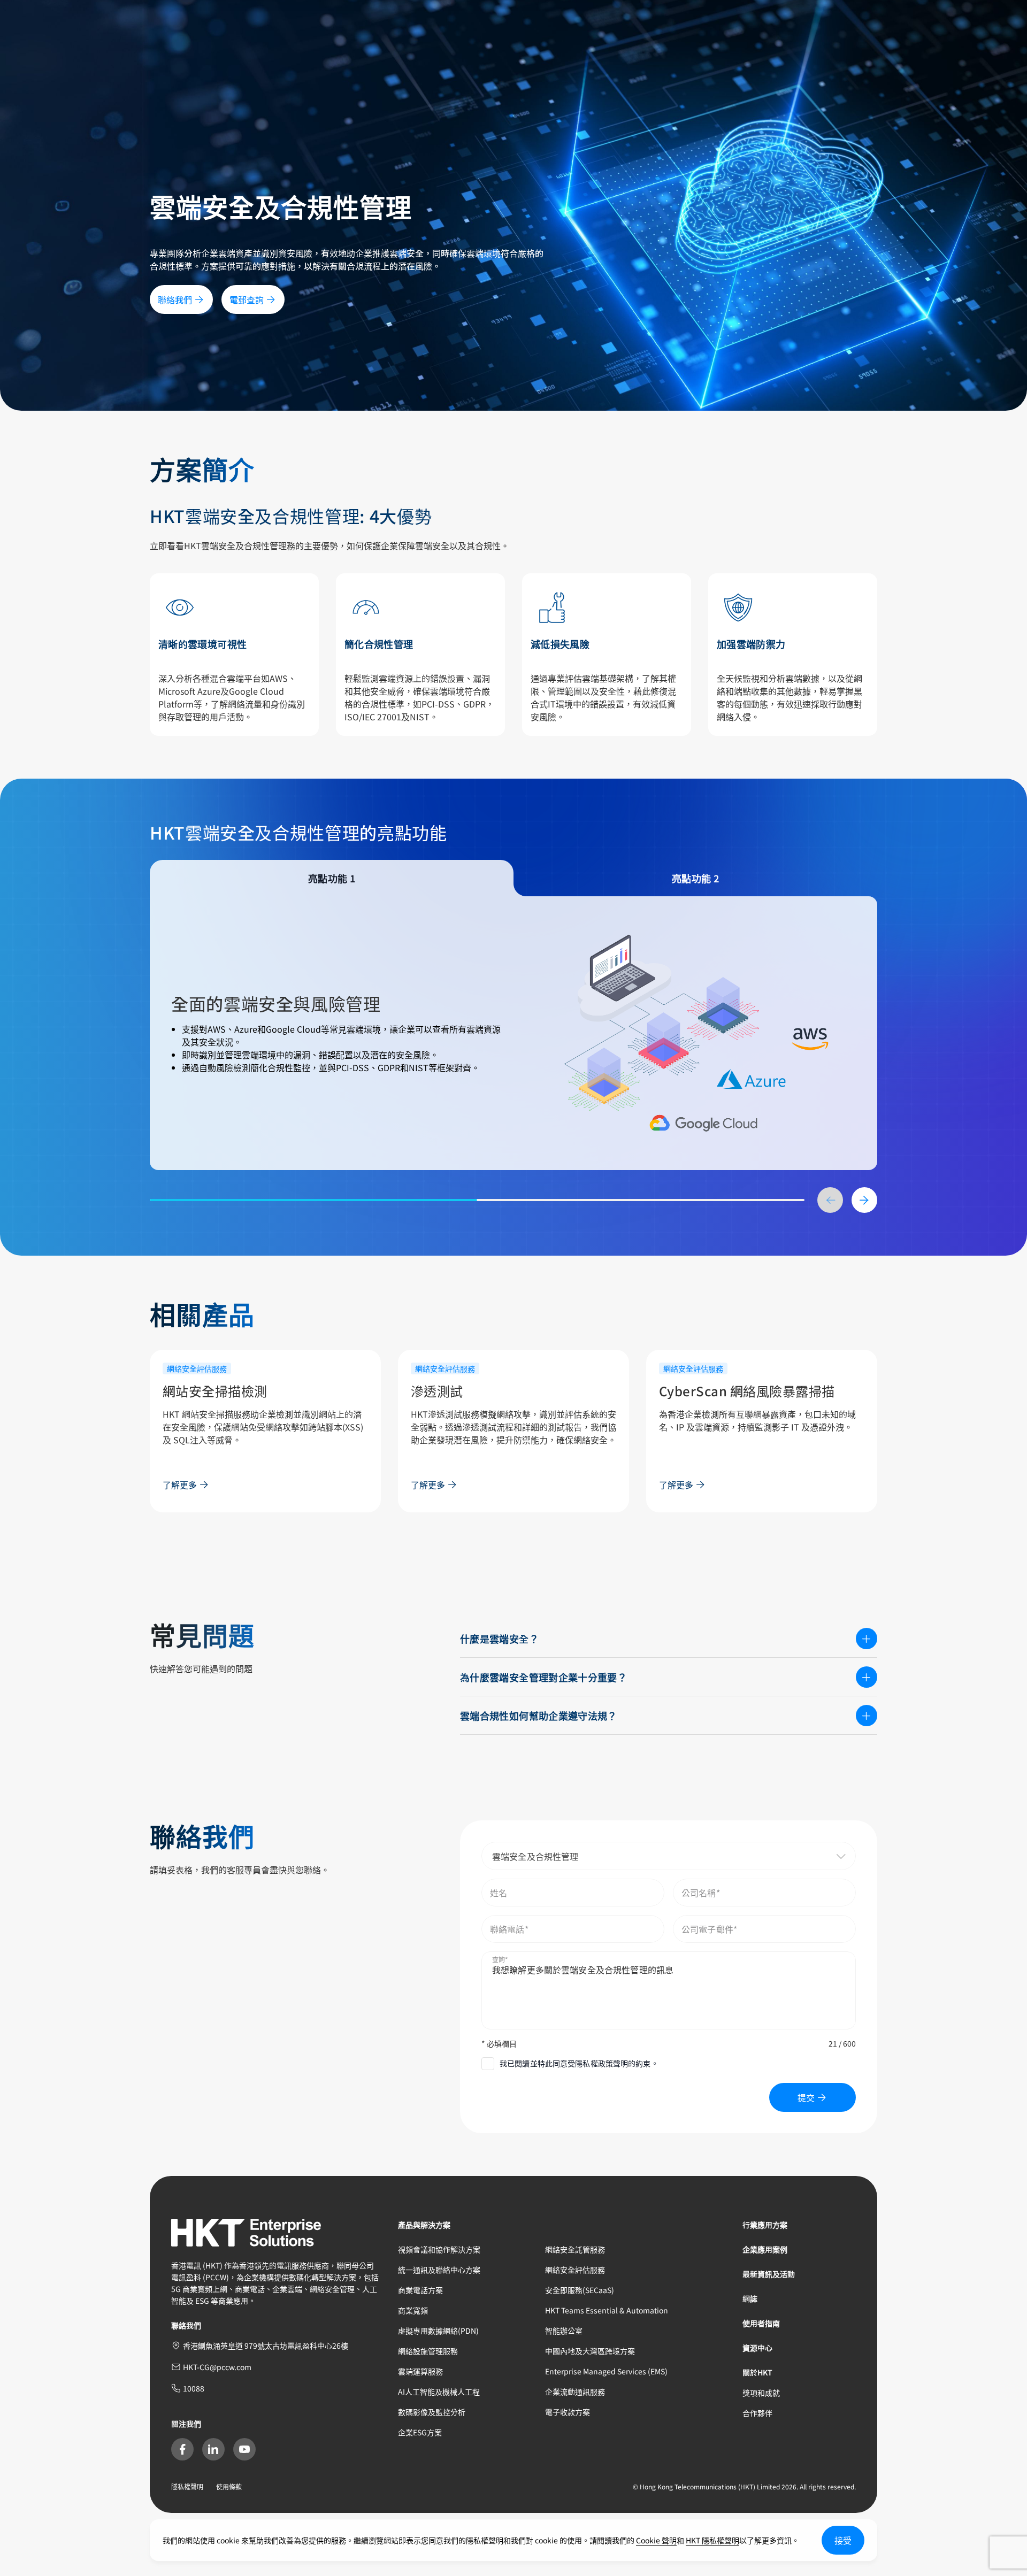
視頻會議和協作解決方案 (439, 2249)
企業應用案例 (765, 2249)
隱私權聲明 (187, 2486)
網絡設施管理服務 (428, 2351)
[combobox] (669, 1856)
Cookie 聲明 (656, 2540)
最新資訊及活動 (769, 2274)
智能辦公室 (564, 2331)
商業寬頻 (413, 2310)
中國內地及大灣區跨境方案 (590, 2351)
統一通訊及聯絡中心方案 (439, 2270)
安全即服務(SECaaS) (580, 2290)
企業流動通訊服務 (575, 2392)
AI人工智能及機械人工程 (439, 2392)
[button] (815, 1856)
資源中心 (757, 2348)
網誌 (750, 2298)
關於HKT (757, 2372)
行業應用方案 (765, 2225)
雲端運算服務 (420, 2371)
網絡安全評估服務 (575, 2270)
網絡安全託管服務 (575, 2249)
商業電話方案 (420, 2290)
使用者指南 (761, 2323)
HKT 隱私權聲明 (712, 2540)
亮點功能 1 (332, 878)
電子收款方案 (568, 2412)
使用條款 (229, 2486)
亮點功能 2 (695, 878)
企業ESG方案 (420, 2432)
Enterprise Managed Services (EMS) (606, 2371)
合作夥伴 (757, 2413)
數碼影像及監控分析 (432, 2412)
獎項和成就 (761, 2393)
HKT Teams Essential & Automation (607, 2310)
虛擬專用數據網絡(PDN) (438, 2331)
